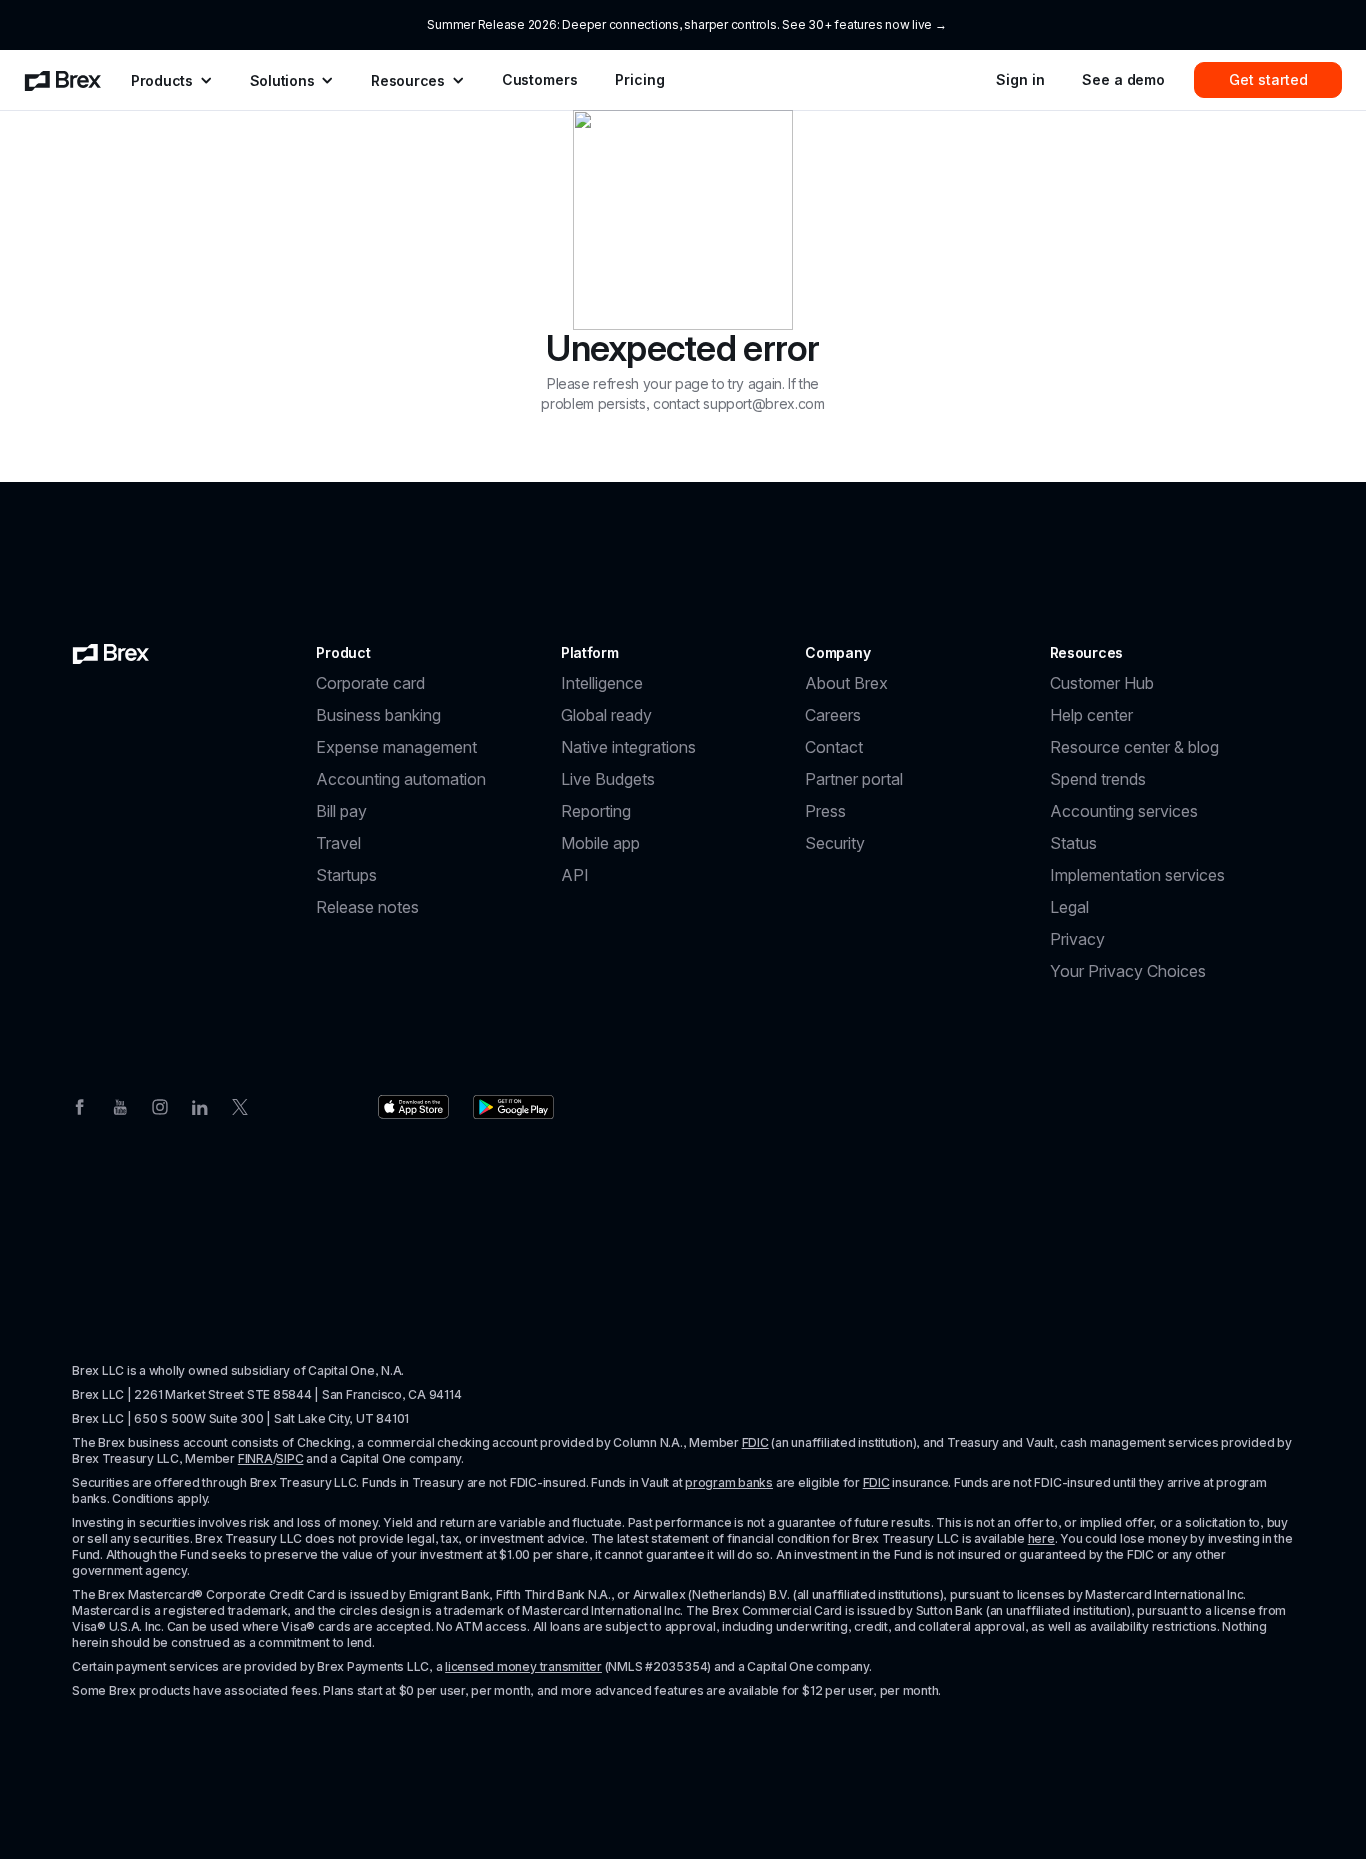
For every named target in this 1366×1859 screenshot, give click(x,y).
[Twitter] (240, 1105)
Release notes (367, 907)
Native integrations (628, 747)
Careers (833, 715)
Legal (1069, 907)
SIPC (289, 1458)
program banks (729, 1482)
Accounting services (1124, 811)
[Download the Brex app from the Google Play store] (513, 1107)
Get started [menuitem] (1268, 79)
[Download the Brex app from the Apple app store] (413, 1107)
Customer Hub (1102, 683)
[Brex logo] (111, 653)
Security (835, 843)
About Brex (846, 683)
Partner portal (854, 779)
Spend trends (1098, 779)
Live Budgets (608, 779)
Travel (338, 843)
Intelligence (602, 683)
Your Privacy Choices (1128, 971)
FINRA (255, 1458)
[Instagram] (160, 1105)
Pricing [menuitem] (639, 79)
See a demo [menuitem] (1123, 79)
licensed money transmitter (523, 1666)
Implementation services (1137, 875)
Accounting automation (401, 779)
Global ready (606, 715)
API (575, 875)
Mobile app (600, 843)
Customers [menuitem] (540, 79)
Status (1073, 843)
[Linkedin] (200, 1105)
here (1041, 1538)
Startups (346, 875)
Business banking (378, 715)
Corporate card (370, 683)
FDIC (755, 1442)
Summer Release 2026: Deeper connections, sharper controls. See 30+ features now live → (686, 24)
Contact (834, 747)
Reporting (596, 811)
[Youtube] (120, 1105)
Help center (1091, 715)
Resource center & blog (1134, 747)
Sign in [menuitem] (1020, 79)
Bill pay (341, 811)
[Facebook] (80, 1105)
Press (825, 811)
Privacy (1077, 939)
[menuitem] (63, 80)
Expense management (396, 747)
